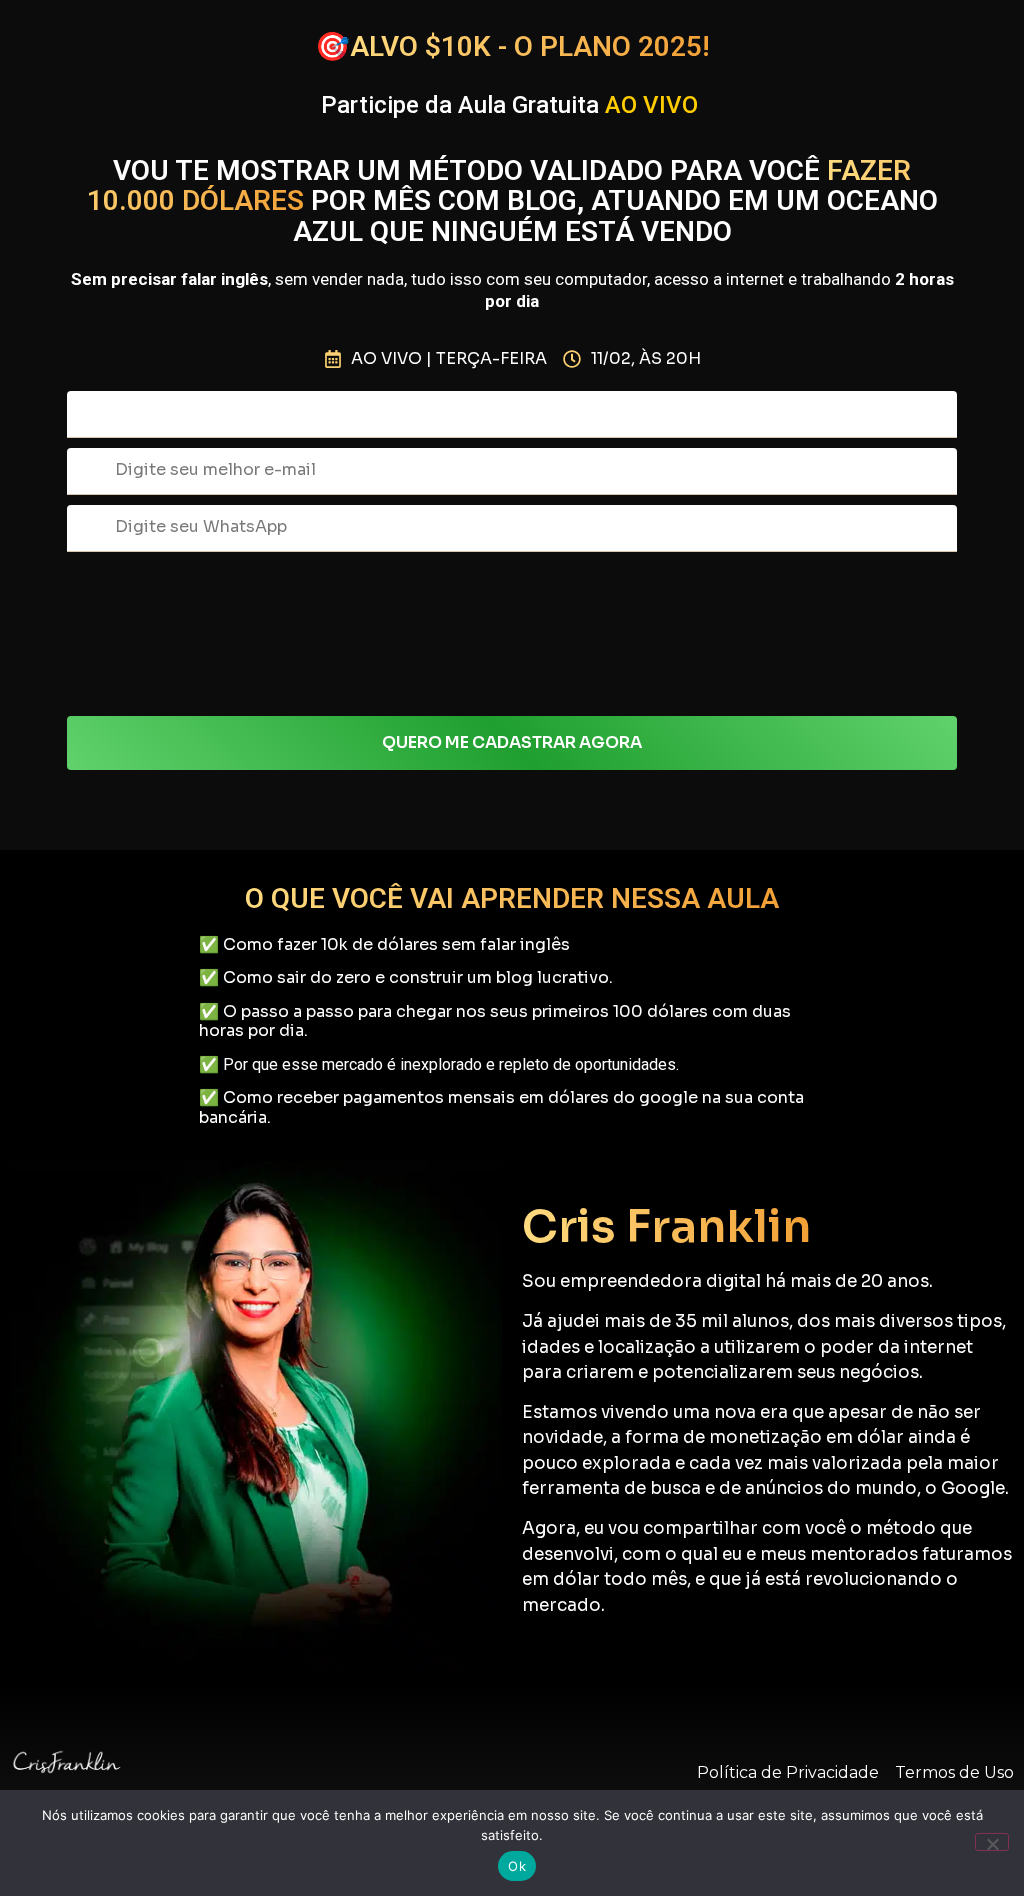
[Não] (992, 1842)
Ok (517, 1866)
